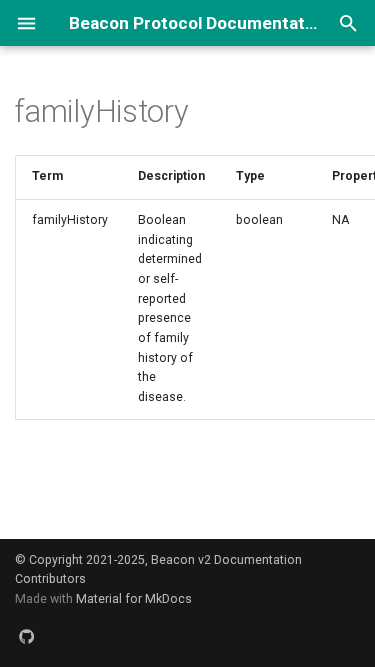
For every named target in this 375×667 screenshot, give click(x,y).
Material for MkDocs (134, 599)
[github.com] (27, 636)
